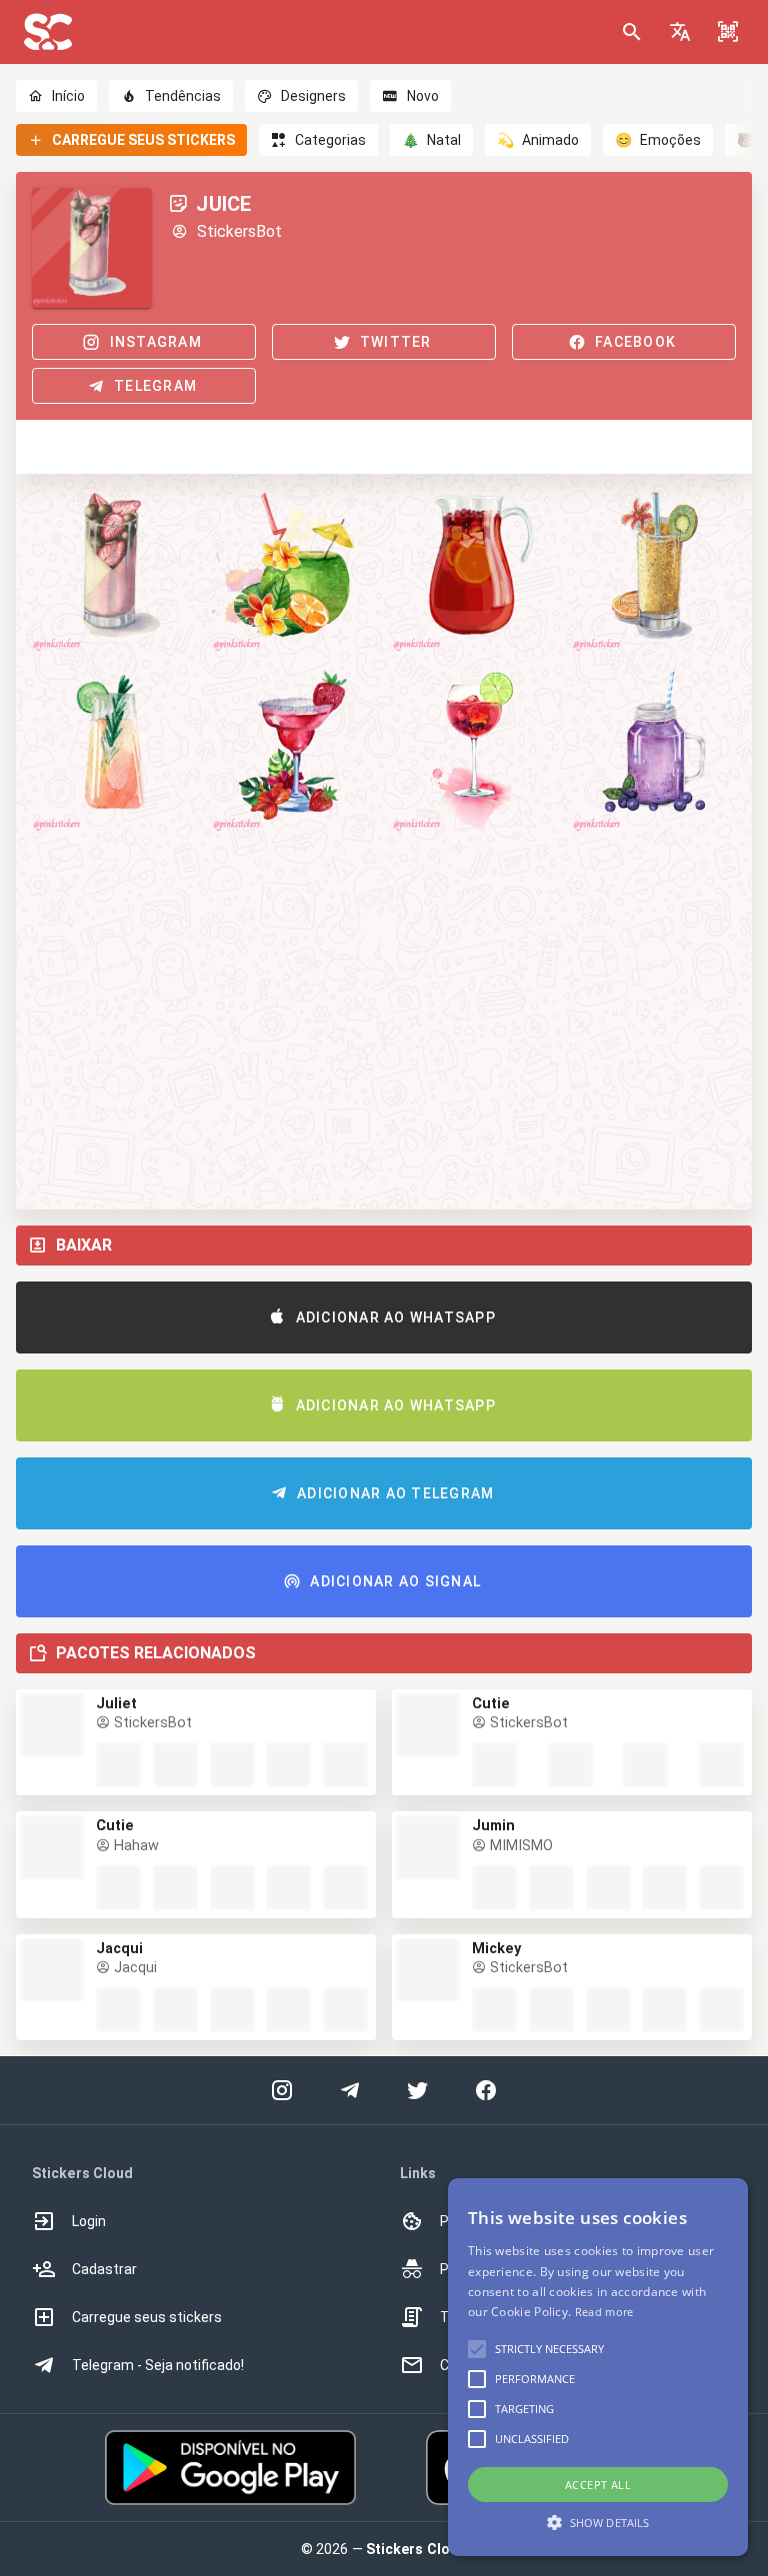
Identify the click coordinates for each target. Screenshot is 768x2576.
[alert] (598, 2367)
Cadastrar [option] (104, 2269)
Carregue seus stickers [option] (147, 2317)
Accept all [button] (598, 2485)
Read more (604, 2312)
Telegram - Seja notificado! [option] (158, 2365)
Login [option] (89, 2221)
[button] (680, 32)
